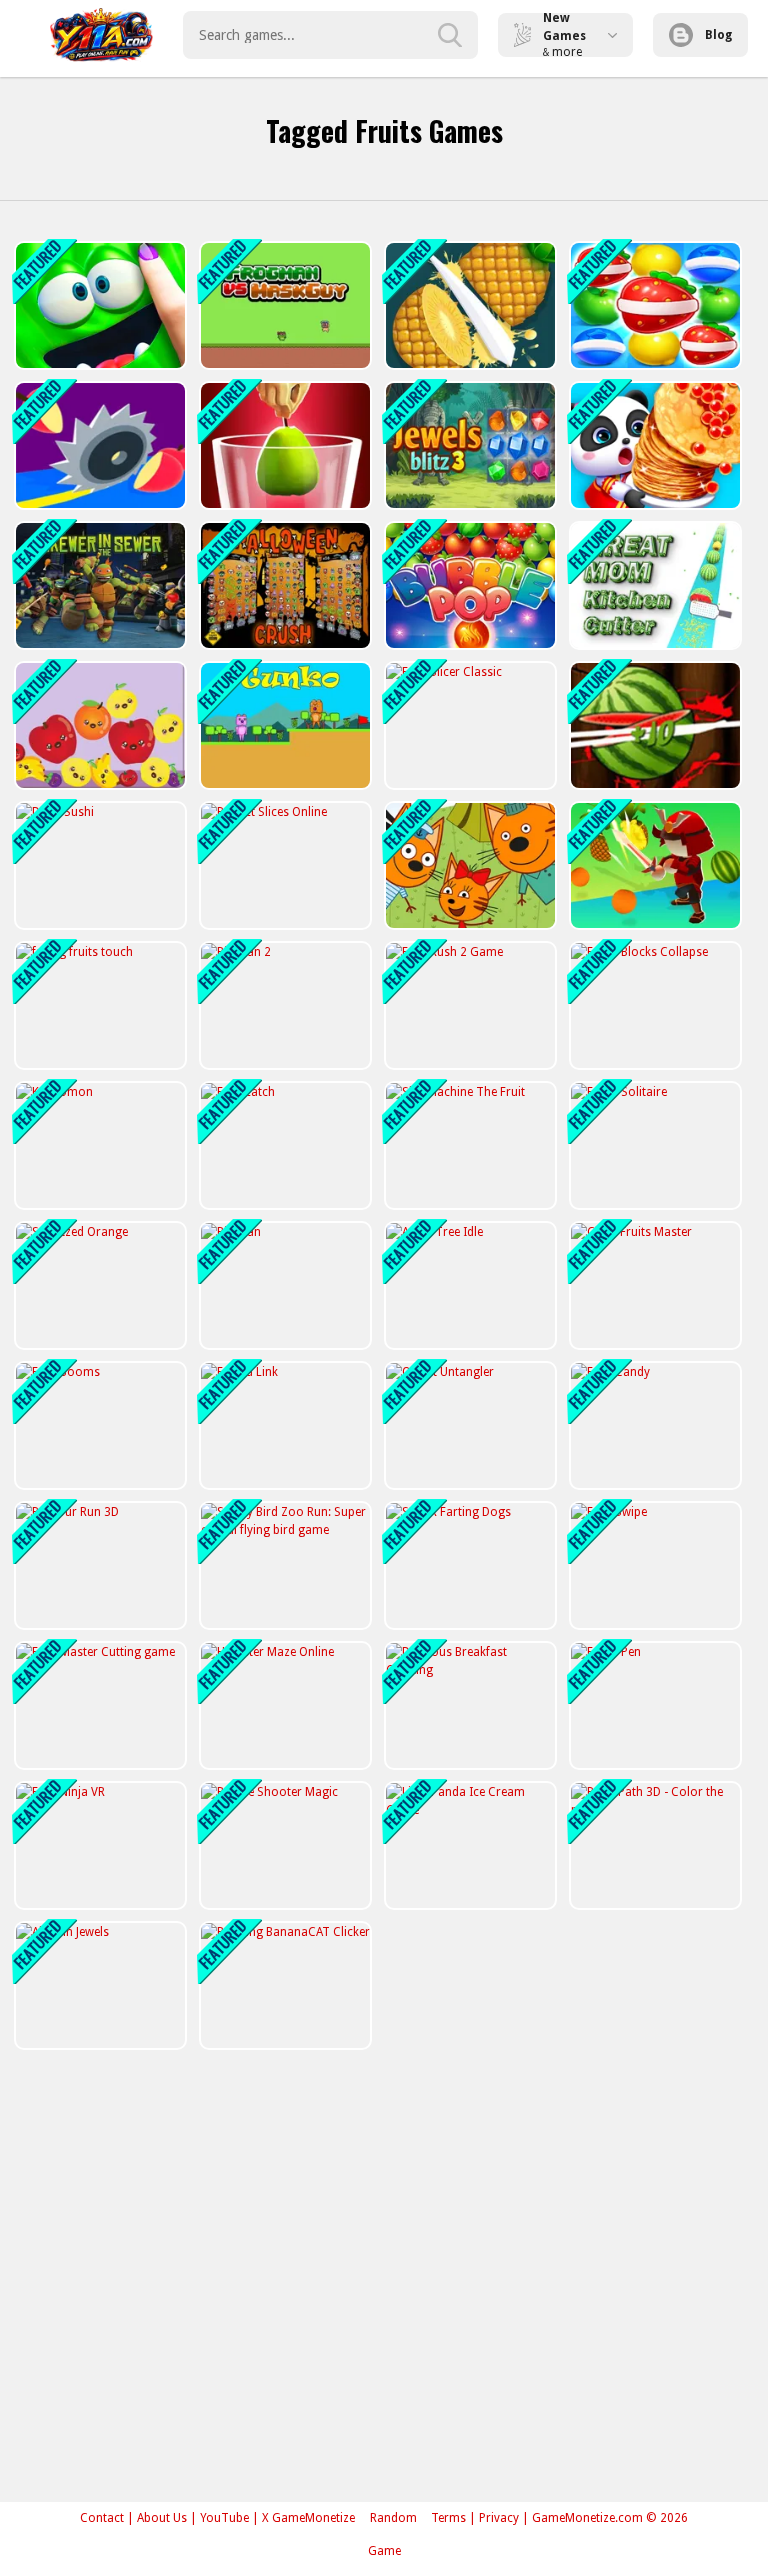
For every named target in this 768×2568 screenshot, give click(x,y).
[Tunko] (283, 725)
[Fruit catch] (283, 1145)
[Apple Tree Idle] (468, 1285)
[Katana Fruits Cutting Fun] (653, 725)
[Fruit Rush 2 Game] (468, 1005)
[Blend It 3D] (283, 445)
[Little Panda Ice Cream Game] (468, 1845)
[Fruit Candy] (653, 1425)
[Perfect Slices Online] (283, 865)
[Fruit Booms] (98, 1425)
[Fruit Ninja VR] (98, 1845)
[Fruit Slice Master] (468, 305)
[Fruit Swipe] (653, 1565)
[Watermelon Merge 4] (98, 725)
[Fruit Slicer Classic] (468, 725)
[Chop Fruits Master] (653, 1285)
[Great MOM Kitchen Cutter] (653, 585)
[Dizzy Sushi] (98, 865)
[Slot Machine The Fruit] (468, 1145)
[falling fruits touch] (98, 1005)
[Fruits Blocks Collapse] (653, 1005)
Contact (102, 2518)
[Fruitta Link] (283, 1425)
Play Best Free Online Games (101, 35)
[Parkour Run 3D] (98, 1565)
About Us (162, 2518)
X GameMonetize (308, 2518)
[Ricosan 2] (283, 1005)
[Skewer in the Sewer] (98, 585)
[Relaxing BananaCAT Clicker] (283, 1985)
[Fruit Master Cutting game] (98, 1705)
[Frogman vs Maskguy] (283, 305)
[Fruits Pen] (653, 1705)
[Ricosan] (283, 1285)
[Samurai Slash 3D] (653, 865)
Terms (448, 2518)
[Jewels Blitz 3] (468, 445)
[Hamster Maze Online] (283, 1705)
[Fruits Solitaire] (653, 1145)
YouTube (224, 2518)
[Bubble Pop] (468, 585)
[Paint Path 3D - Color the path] (653, 1845)
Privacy (499, 2518)
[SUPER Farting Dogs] (468, 1565)
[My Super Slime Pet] (98, 305)
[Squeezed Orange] (98, 1285)
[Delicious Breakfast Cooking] (468, 1705)
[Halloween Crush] (283, 585)
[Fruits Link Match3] (653, 305)
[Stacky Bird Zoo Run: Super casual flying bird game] (283, 1565)
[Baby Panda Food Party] (653, 445)
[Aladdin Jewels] (98, 1985)
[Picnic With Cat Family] (468, 865)
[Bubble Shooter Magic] (283, 1845)
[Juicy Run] (98, 445)
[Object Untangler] (468, 1425)
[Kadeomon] (98, 1145)
